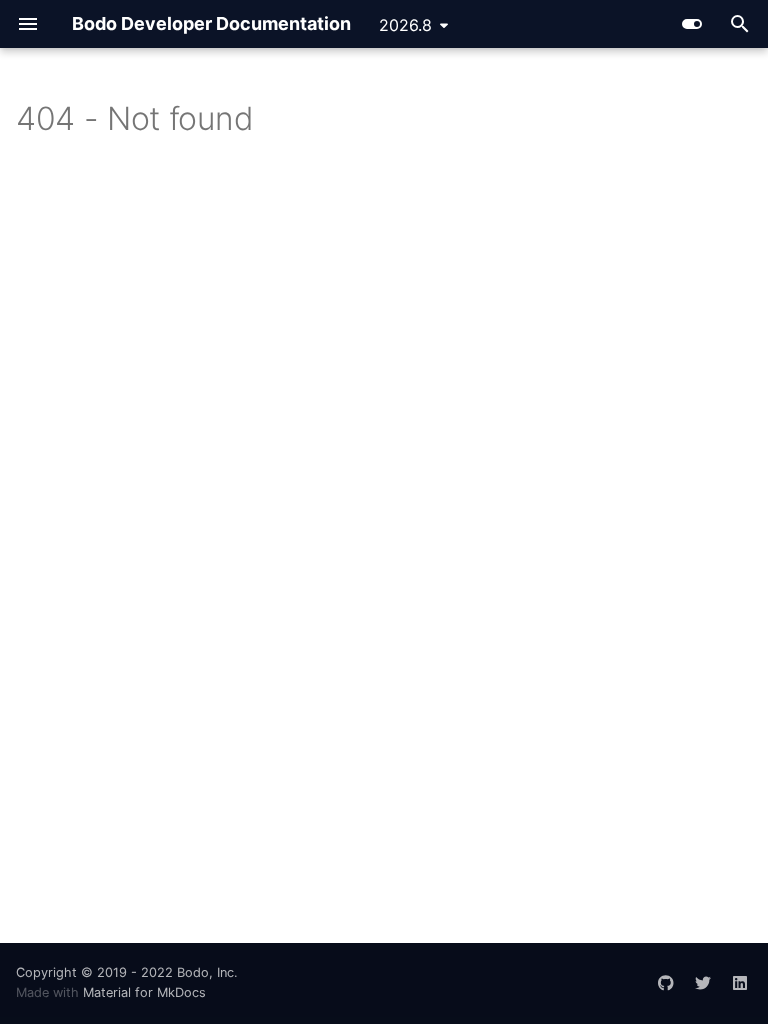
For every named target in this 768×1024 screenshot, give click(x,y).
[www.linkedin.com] (740, 975)
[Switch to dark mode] (692, 24)
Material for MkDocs (144, 992)
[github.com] (666, 975)
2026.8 (405, 25)
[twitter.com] (703, 975)
